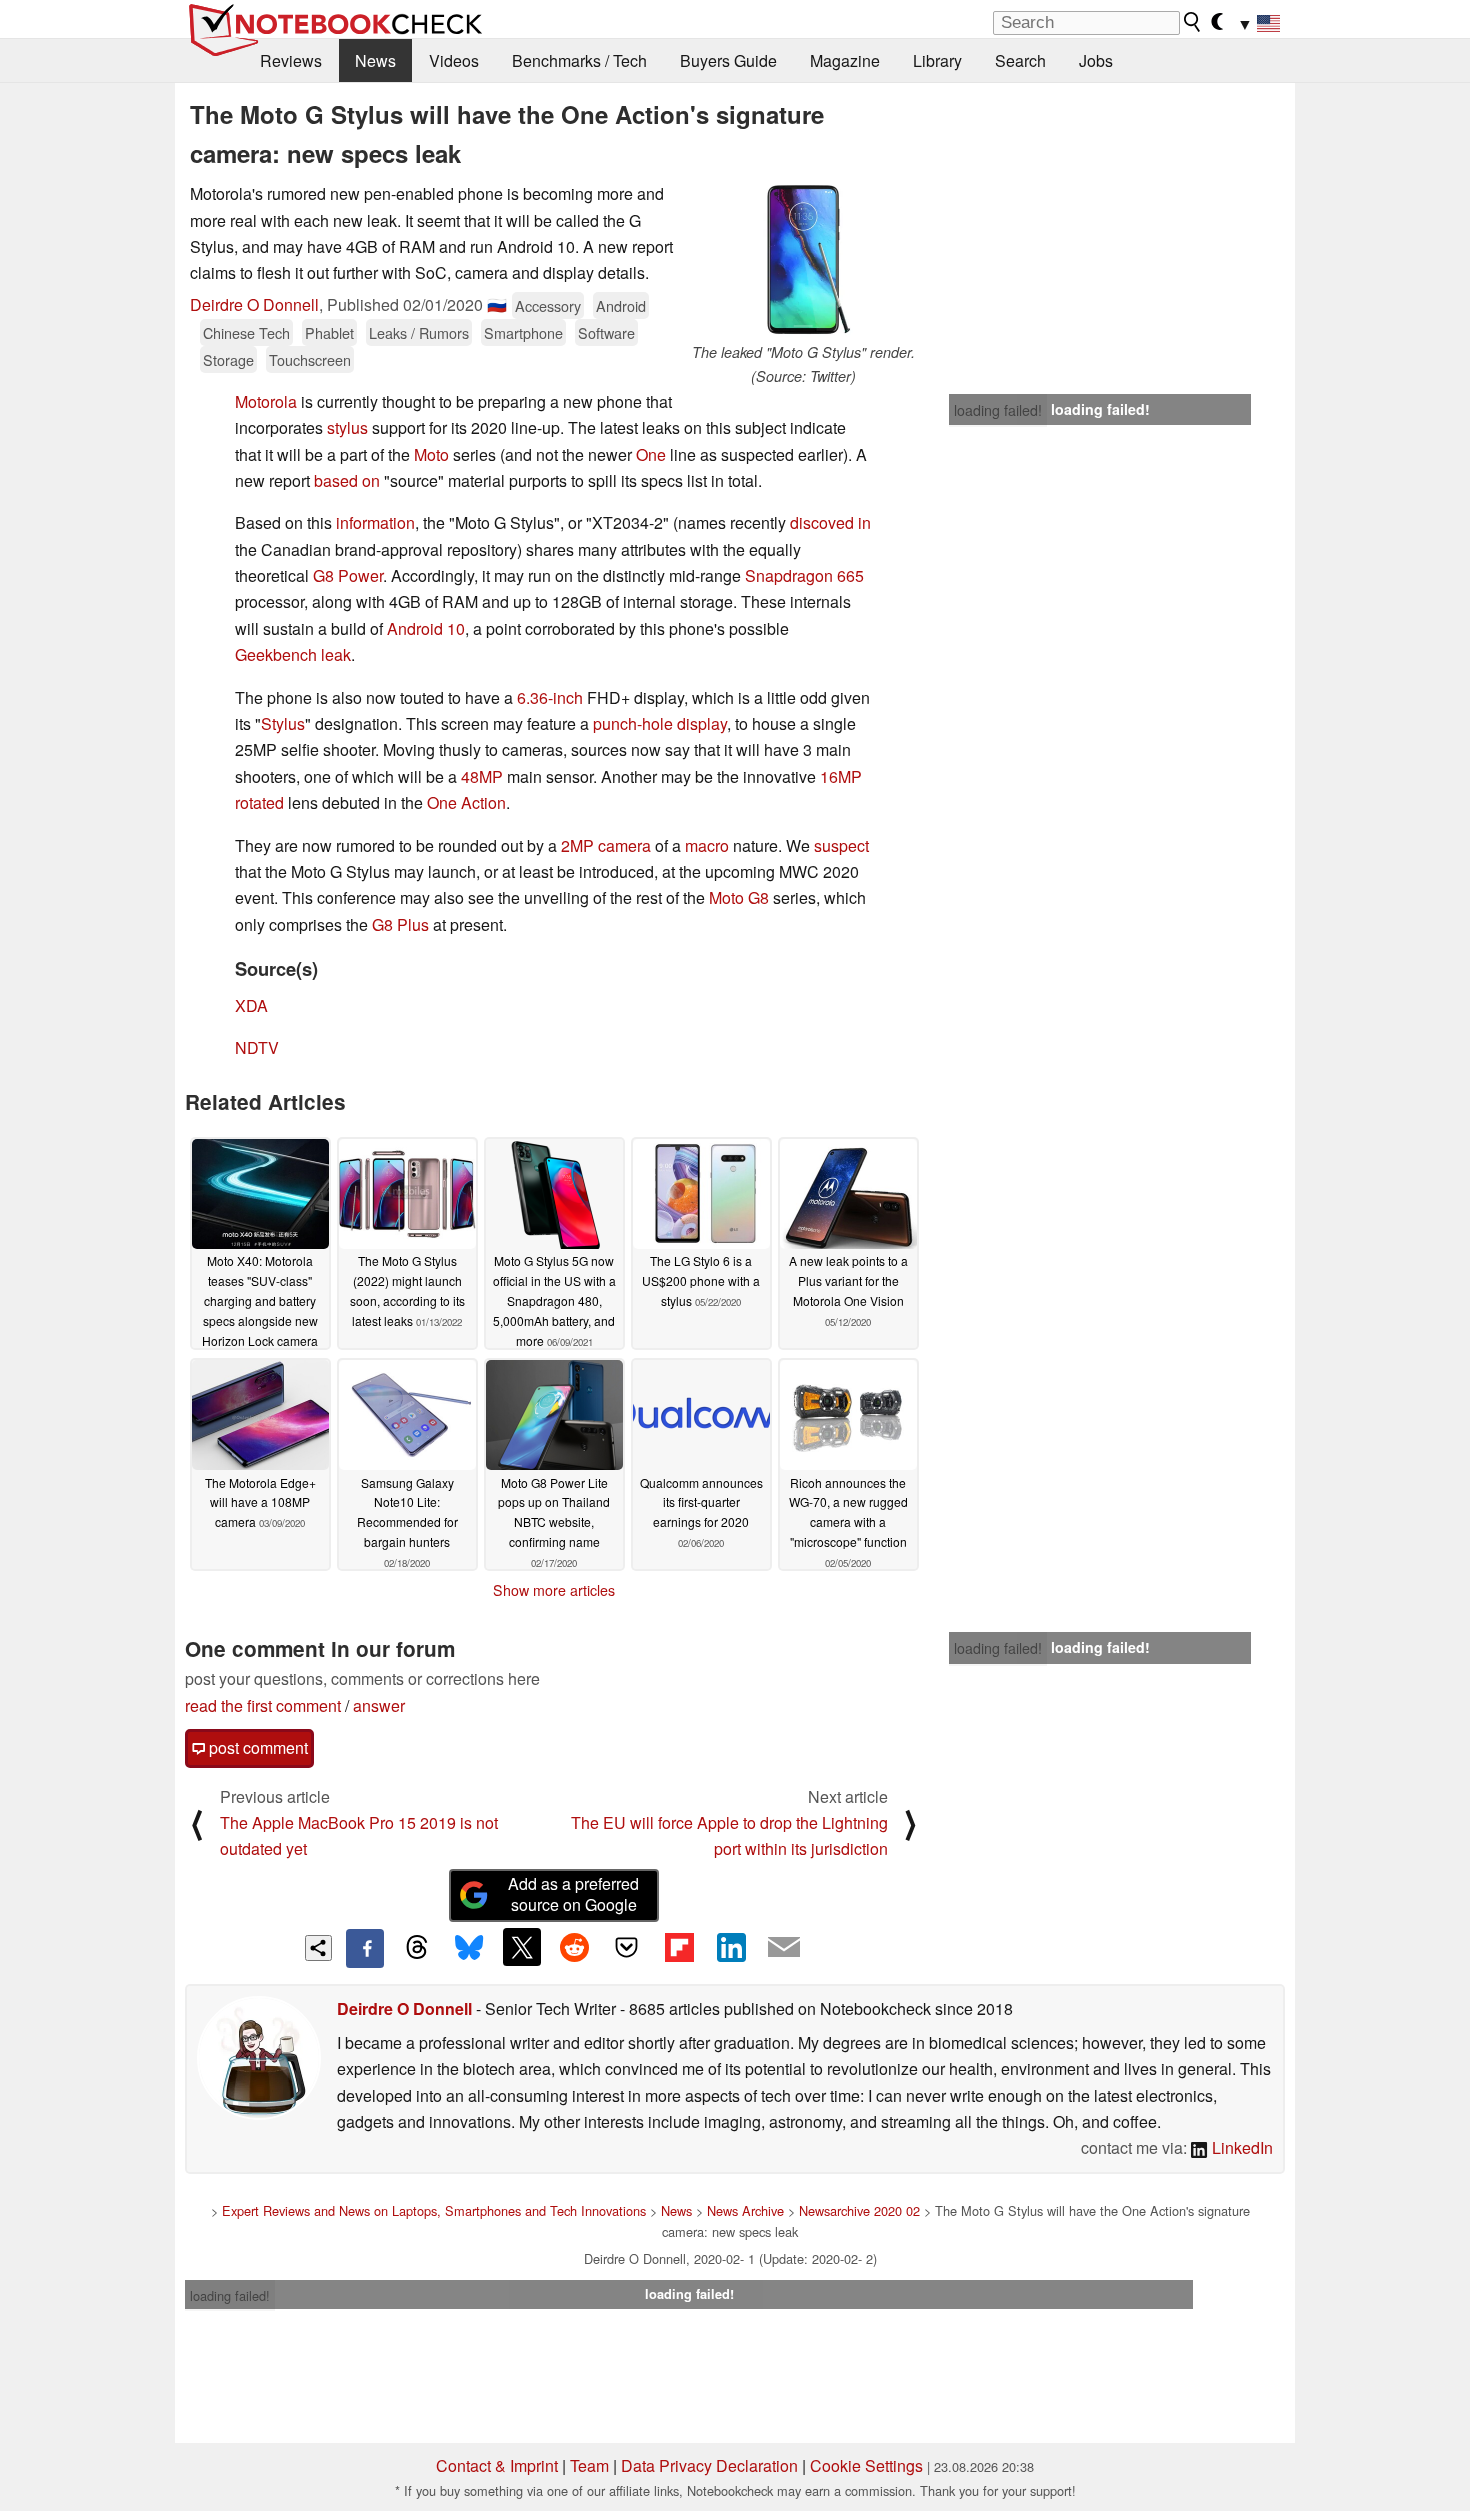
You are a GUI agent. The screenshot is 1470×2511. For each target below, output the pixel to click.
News (375, 60)
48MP (482, 776)
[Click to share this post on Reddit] (574, 1947)
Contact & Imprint (497, 2465)
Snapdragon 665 (804, 575)
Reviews (291, 60)
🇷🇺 (497, 304)
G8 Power (348, 575)
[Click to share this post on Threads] (417, 1948)
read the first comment (263, 1705)
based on (347, 480)
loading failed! (998, 410)
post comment (256, 1747)
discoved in (830, 522)
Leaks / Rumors (419, 332)
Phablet (329, 332)
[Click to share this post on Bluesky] (469, 1948)
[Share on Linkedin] (731, 1947)
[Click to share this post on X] (522, 1947)
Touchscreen (310, 359)
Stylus (283, 723)
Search (1020, 60)
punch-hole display (660, 723)
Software (606, 332)
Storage (228, 359)
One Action (466, 802)
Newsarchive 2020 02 (859, 2210)
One (651, 454)
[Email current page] (784, 1948)
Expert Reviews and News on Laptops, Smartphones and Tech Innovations (434, 2210)
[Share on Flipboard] (679, 1947)
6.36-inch (550, 697)
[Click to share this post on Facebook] (365, 1948)
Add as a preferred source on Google (573, 1894)
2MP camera (606, 845)
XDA (251, 1005)
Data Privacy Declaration (709, 2465)
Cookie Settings (866, 2465)
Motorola (266, 401)
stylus (347, 427)
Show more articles (554, 1590)
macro (707, 845)
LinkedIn (1240, 2147)
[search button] (1193, 22)
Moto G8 (739, 897)
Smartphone (523, 332)
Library (937, 60)
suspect (841, 845)
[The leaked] (803, 261)
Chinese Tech (246, 332)
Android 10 (426, 628)
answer (379, 1705)
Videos (454, 60)
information (375, 522)
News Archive (745, 2210)
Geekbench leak (293, 654)
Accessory (548, 305)
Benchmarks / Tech (579, 60)
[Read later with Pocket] (627, 1947)
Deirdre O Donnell (254, 304)
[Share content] (318, 1948)
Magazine (845, 60)
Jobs (1096, 60)
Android (621, 305)
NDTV (257, 1047)
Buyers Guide (728, 60)
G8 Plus (400, 924)
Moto (431, 454)
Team (589, 2465)
